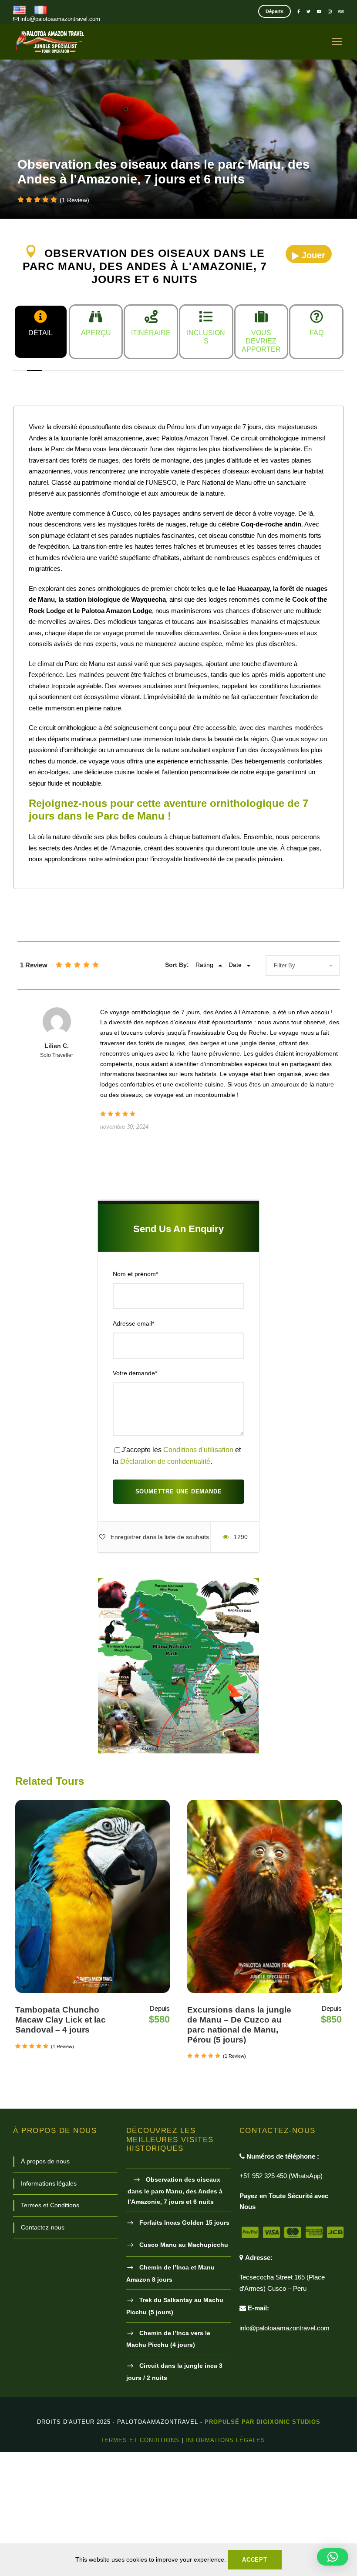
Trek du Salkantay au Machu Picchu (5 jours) (175, 2306)
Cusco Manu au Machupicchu (184, 2245)
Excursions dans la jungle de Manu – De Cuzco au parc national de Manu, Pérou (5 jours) (239, 2024)
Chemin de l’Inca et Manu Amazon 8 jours (170, 2273)
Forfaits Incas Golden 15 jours (184, 2223)
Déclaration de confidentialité (165, 1461)
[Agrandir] (248, 1590)
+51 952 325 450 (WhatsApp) (281, 2176)
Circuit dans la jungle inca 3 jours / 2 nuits (174, 2372)
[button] (333, 2557)
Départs (274, 11)
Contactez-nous (43, 2227)
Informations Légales (225, 2440)
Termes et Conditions (50, 2205)
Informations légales (49, 2183)
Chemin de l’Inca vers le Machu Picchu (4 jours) (168, 2339)
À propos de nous (45, 2161)
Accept (255, 2560)
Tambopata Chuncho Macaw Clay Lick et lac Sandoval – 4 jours (61, 2020)
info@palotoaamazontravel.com (59, 19)
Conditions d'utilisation (198, 1450)
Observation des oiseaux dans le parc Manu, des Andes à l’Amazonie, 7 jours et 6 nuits (175, 2191)
